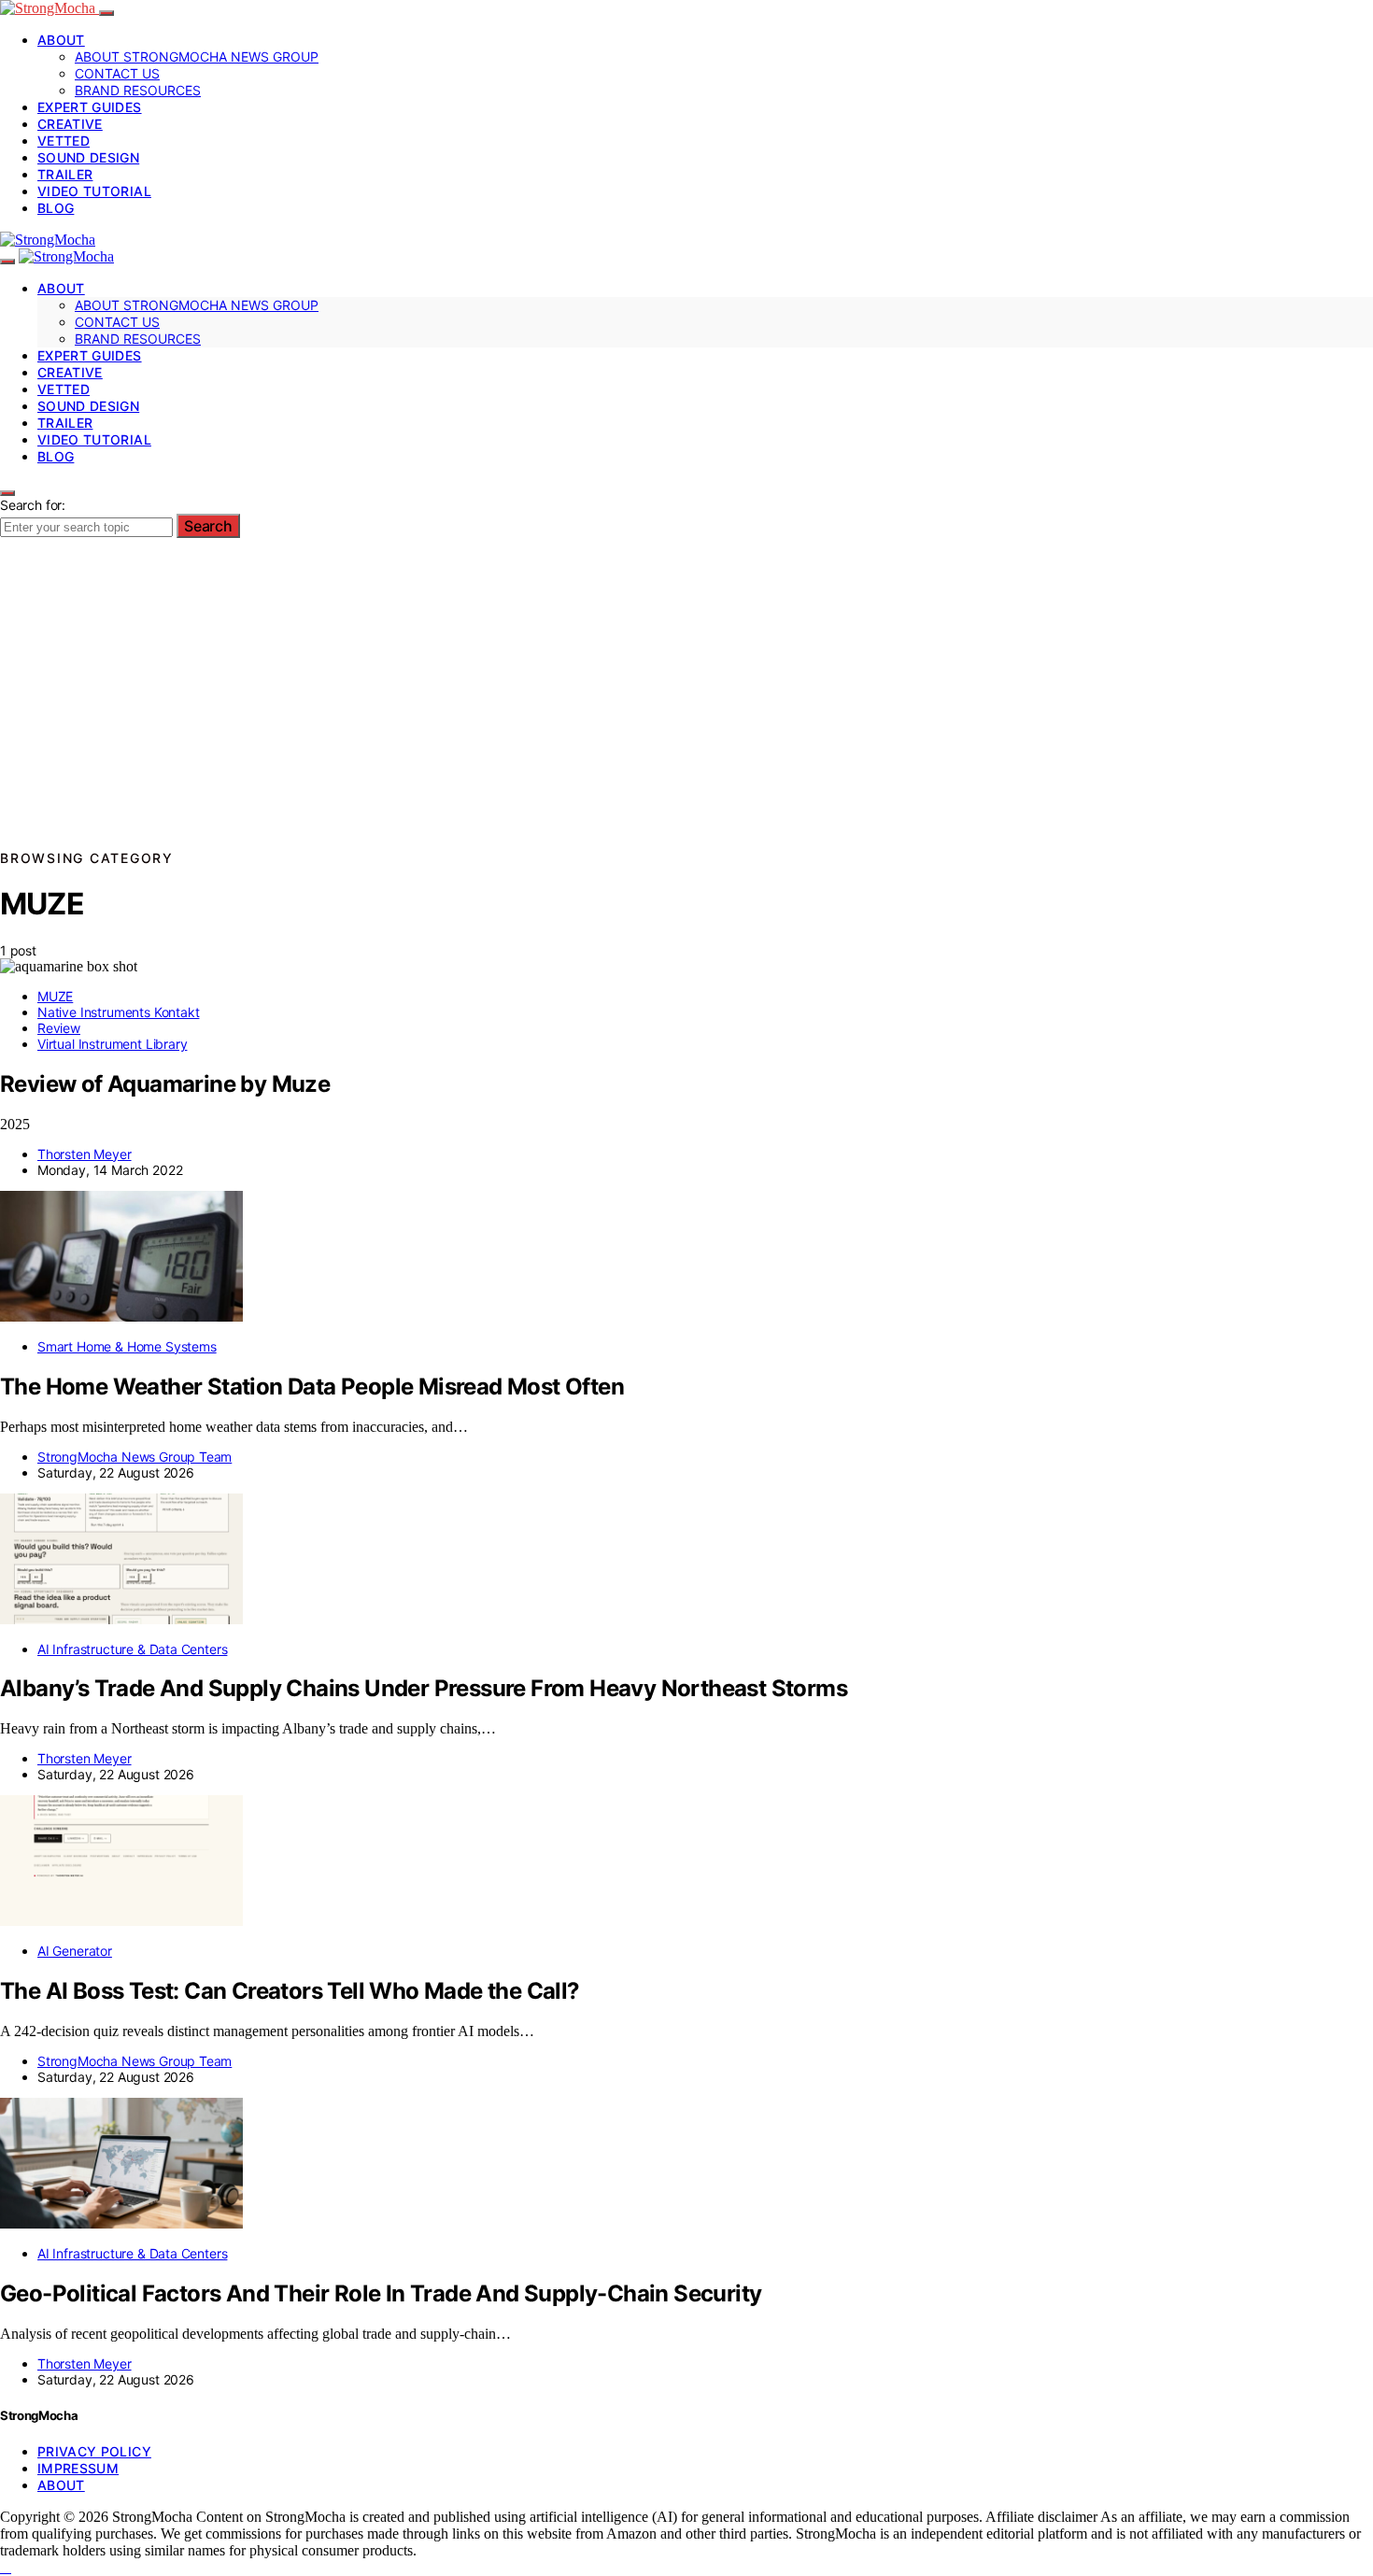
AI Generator (75, 1951)
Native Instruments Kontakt (118, 1012)
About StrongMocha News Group (197, 57)
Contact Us (117, 73)
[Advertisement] (686, 706)
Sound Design (88, 157)
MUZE (55, 996)
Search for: (33, 505)
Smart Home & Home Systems (127, 1346)
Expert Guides (90, 107)
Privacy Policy (94, 2451)
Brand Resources (138, 90)
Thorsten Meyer (85, 1154)
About (61, 40)
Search (208, 526)
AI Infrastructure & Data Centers (132, 1649)
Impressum (78, 2468)
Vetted (64, 141)
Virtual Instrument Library (112, 1044)
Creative (70, 124)
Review (59, 1028)
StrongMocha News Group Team (134, 1457)
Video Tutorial (94, 191)
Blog (56, 208)
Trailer (65, 174)
